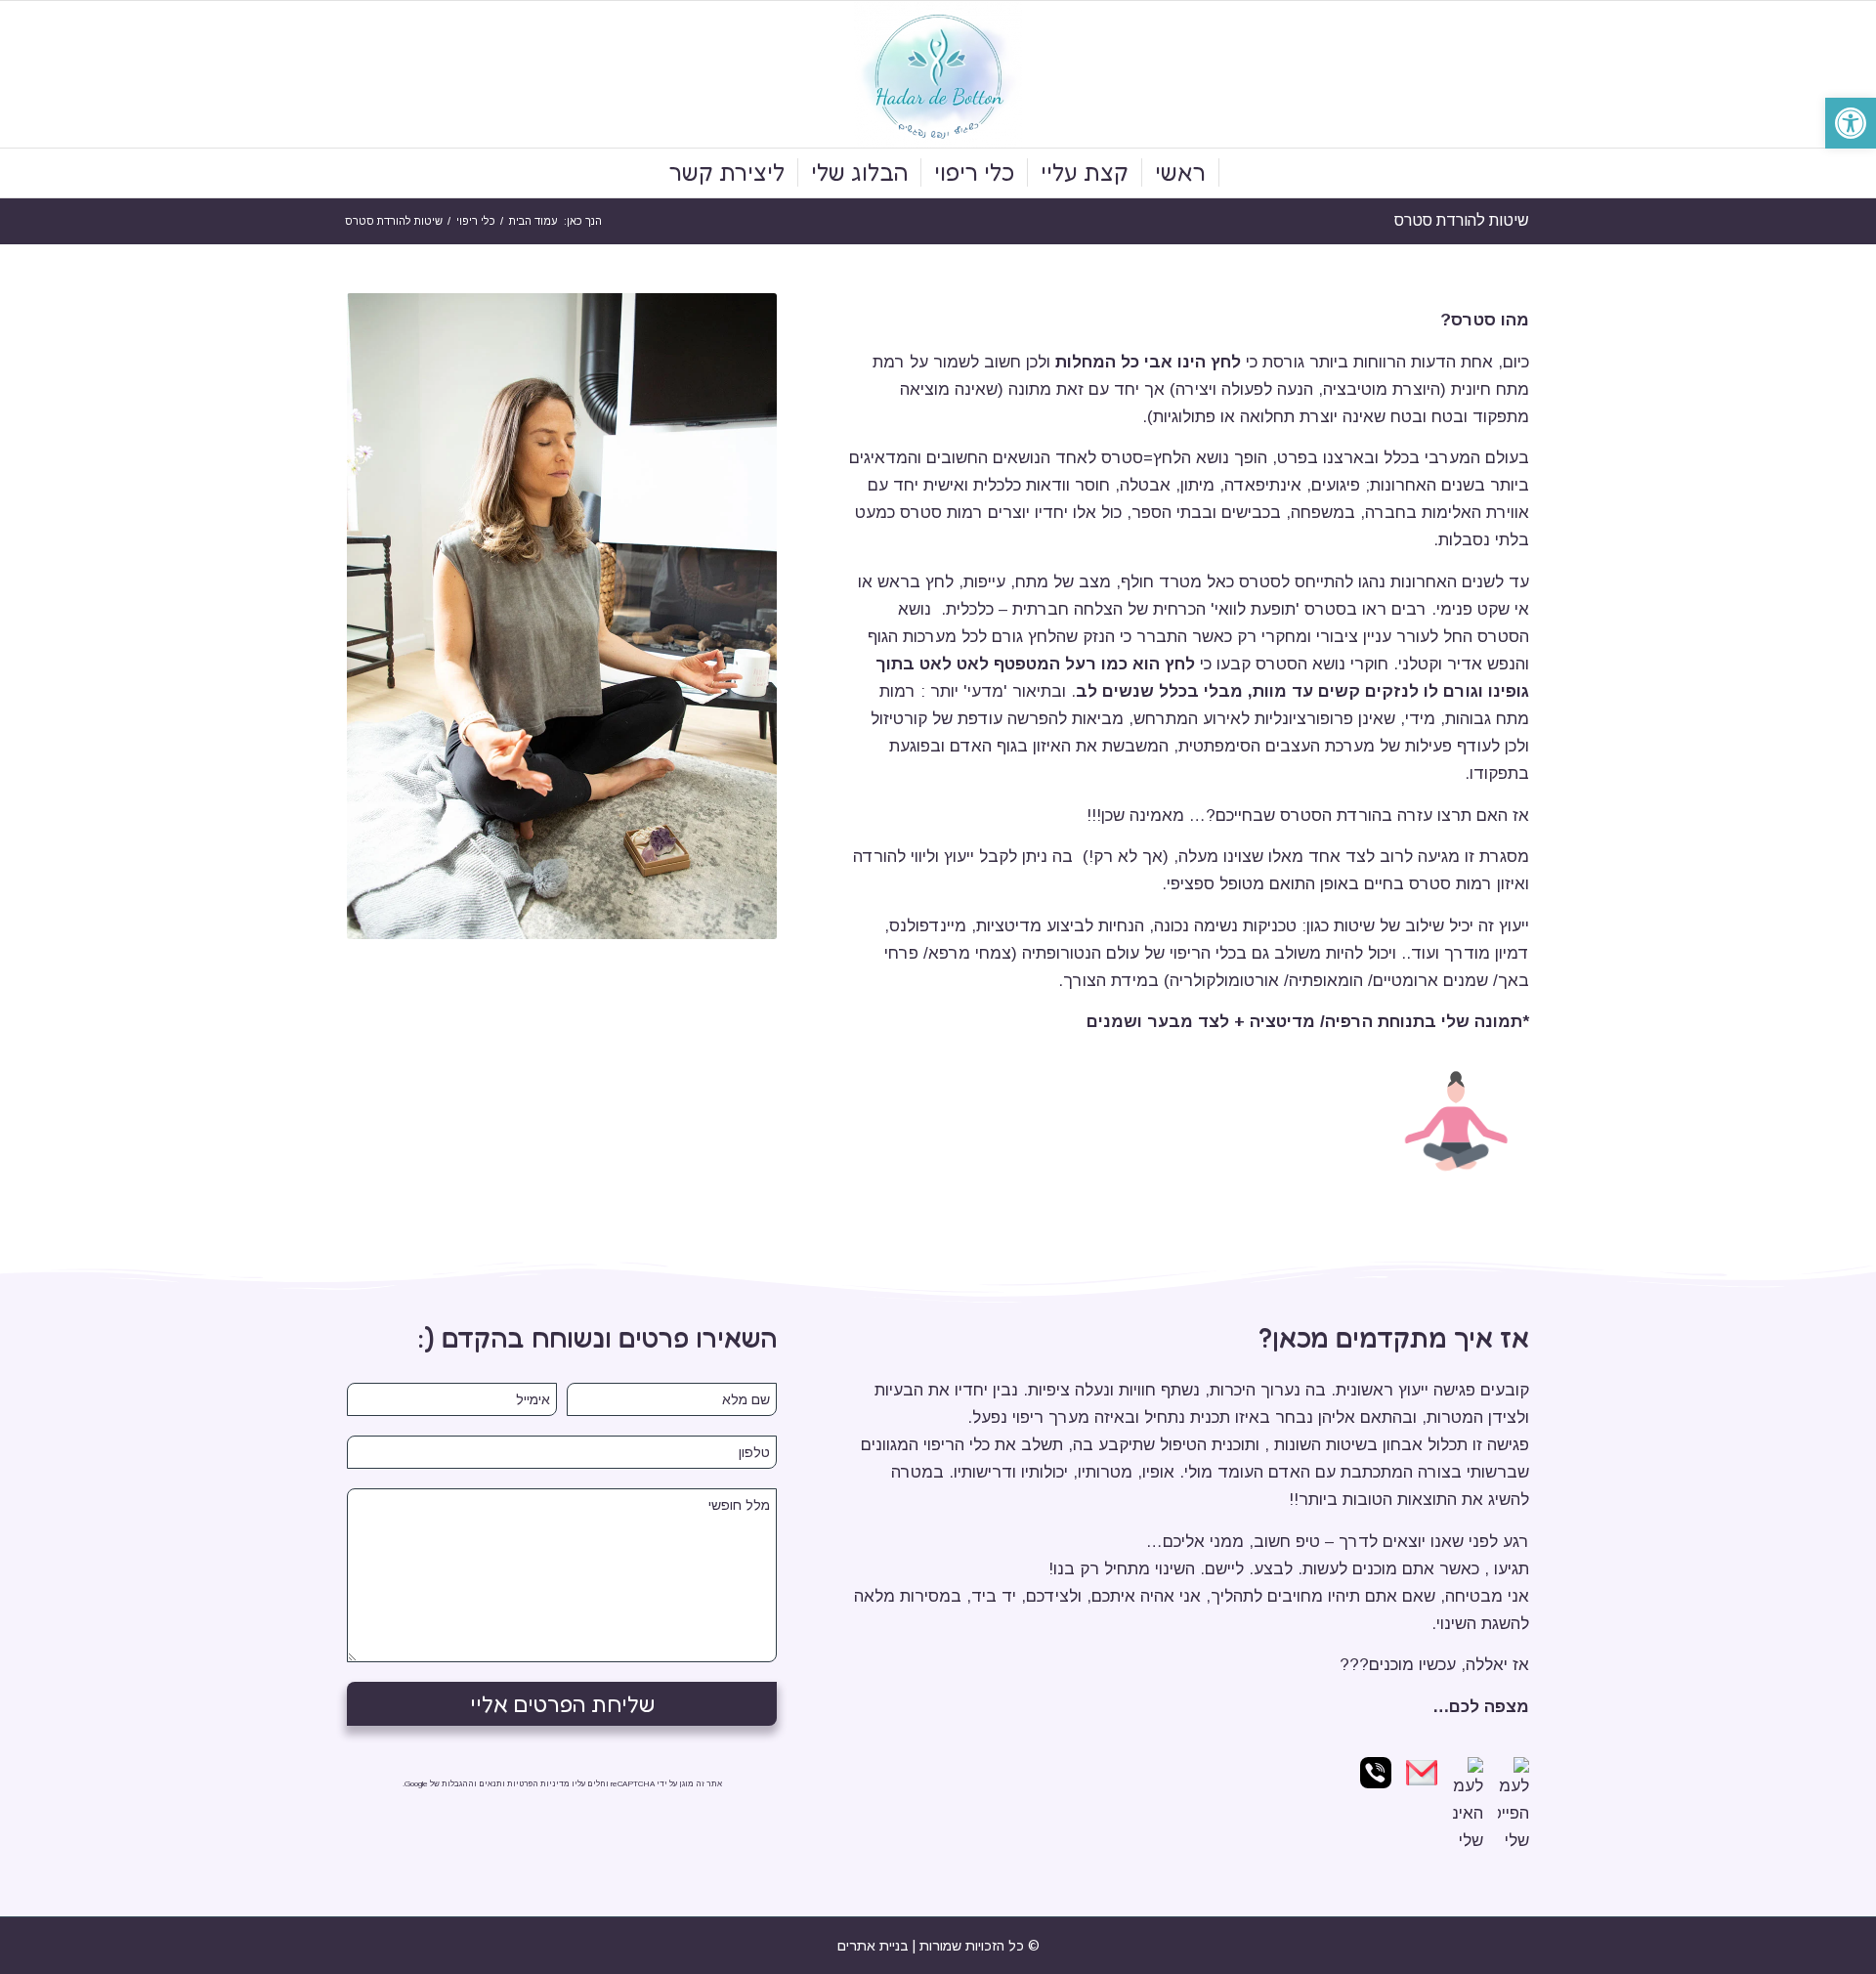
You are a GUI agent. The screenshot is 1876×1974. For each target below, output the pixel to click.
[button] (1851, 123)
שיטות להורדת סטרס (1462, 220)
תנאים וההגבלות (472, 1784)
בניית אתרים (873, 1946)
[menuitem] (1181, 173)
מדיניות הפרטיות (538, 1784)
